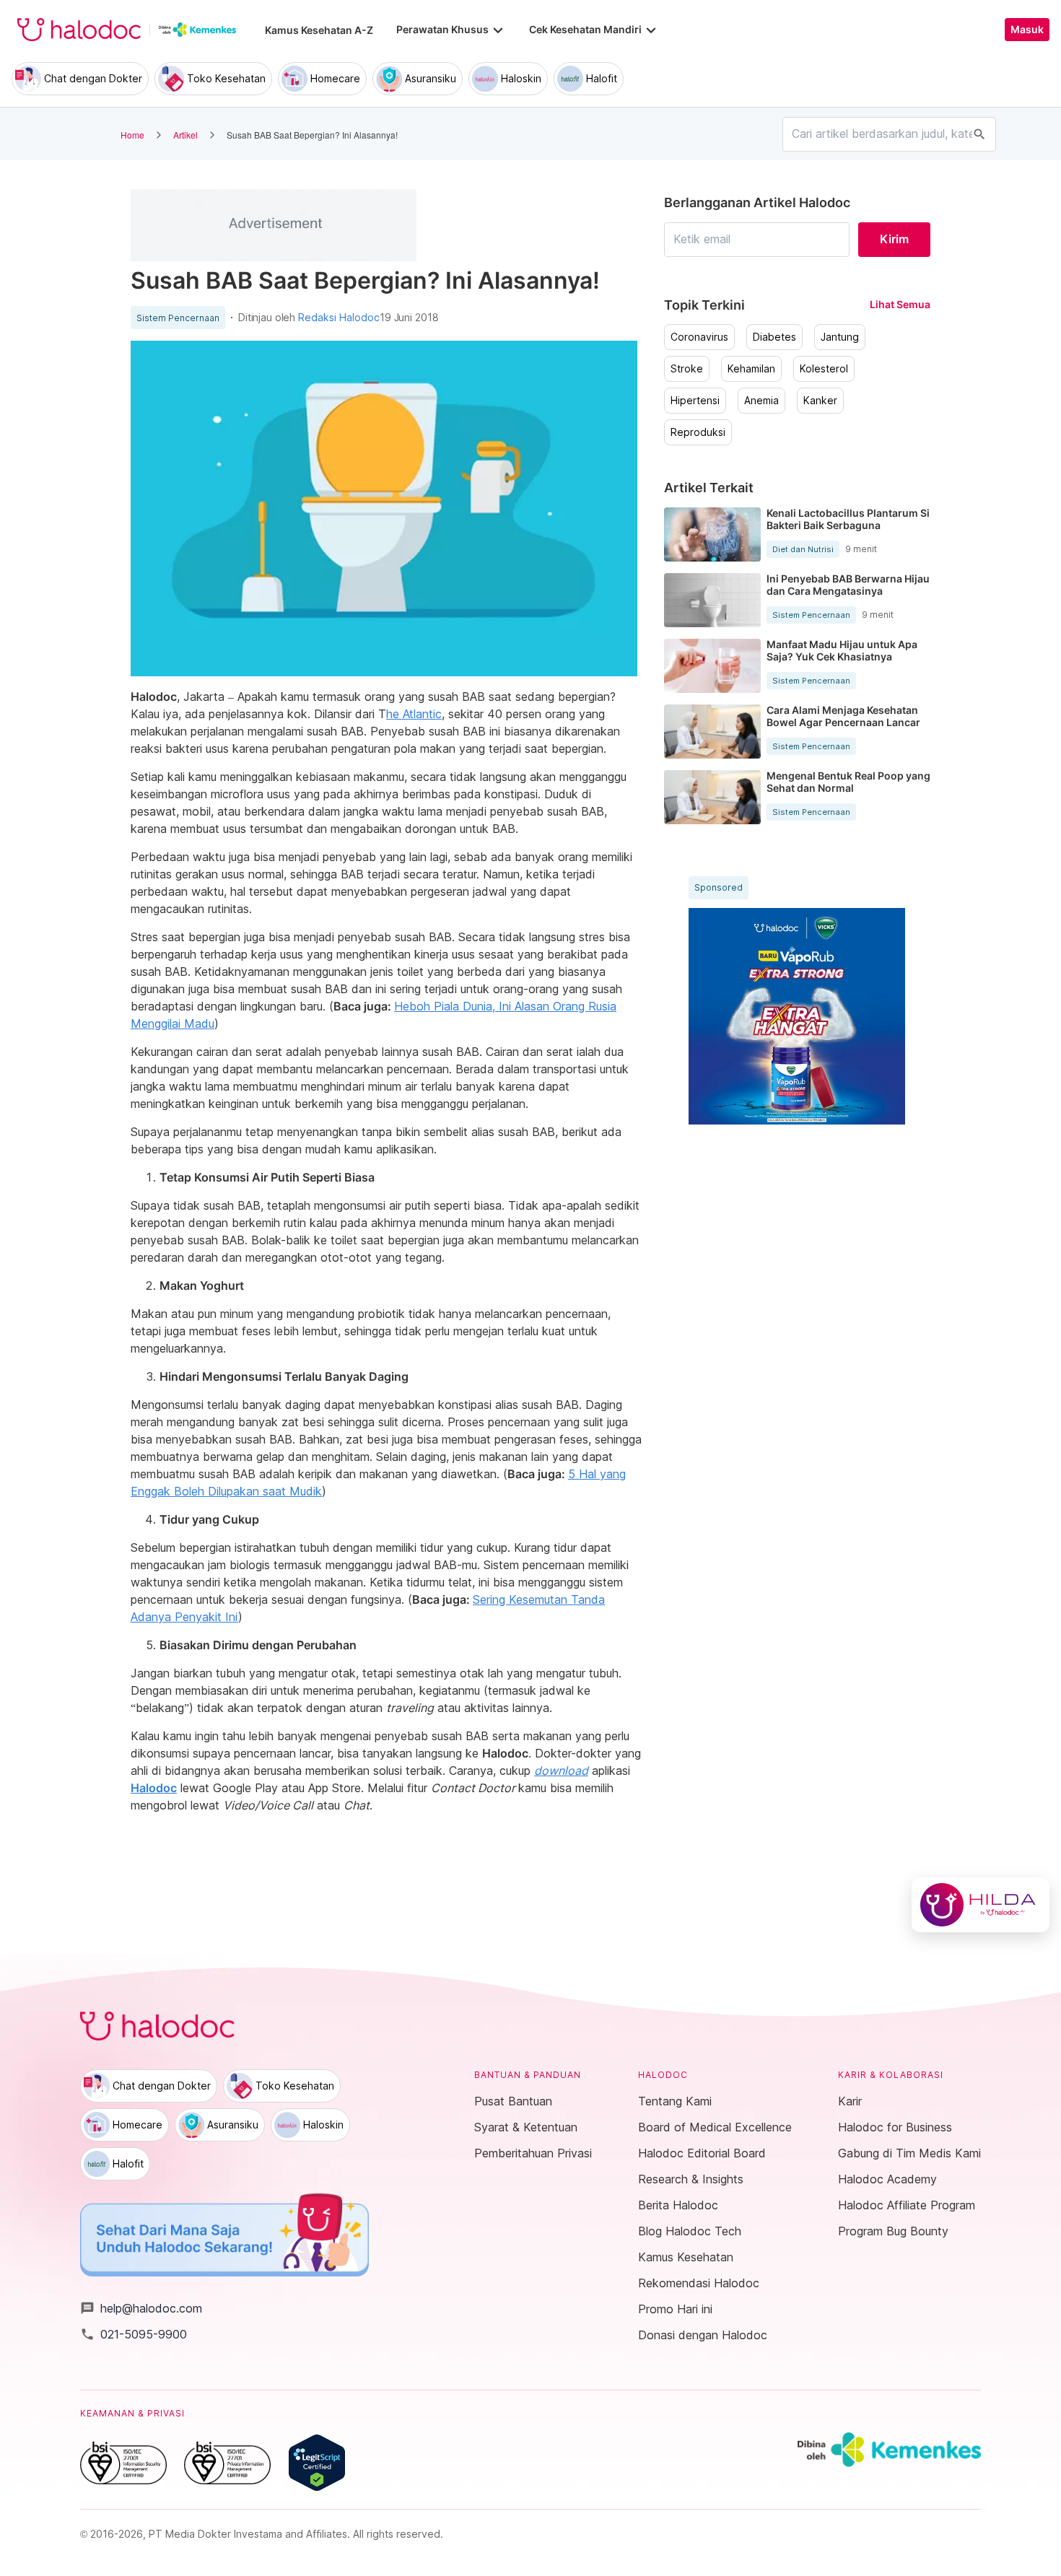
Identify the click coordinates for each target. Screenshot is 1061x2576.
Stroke (687, 369)
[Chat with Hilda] (981, 1905)
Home (132, 135)
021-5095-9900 (134, 2334)
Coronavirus (699, 337)
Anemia (761, 401)
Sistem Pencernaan (178, 318)
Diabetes (774, 337)
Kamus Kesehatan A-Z (319, 30)
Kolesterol (824, 369)
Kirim (894, 239)
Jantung (840, 337)
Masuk (1027, 30)
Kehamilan (751, 369)
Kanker (820, 401)
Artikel (185, 135)
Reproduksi (698, 432)
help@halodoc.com (141, 2308)
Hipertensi (695, 401)
